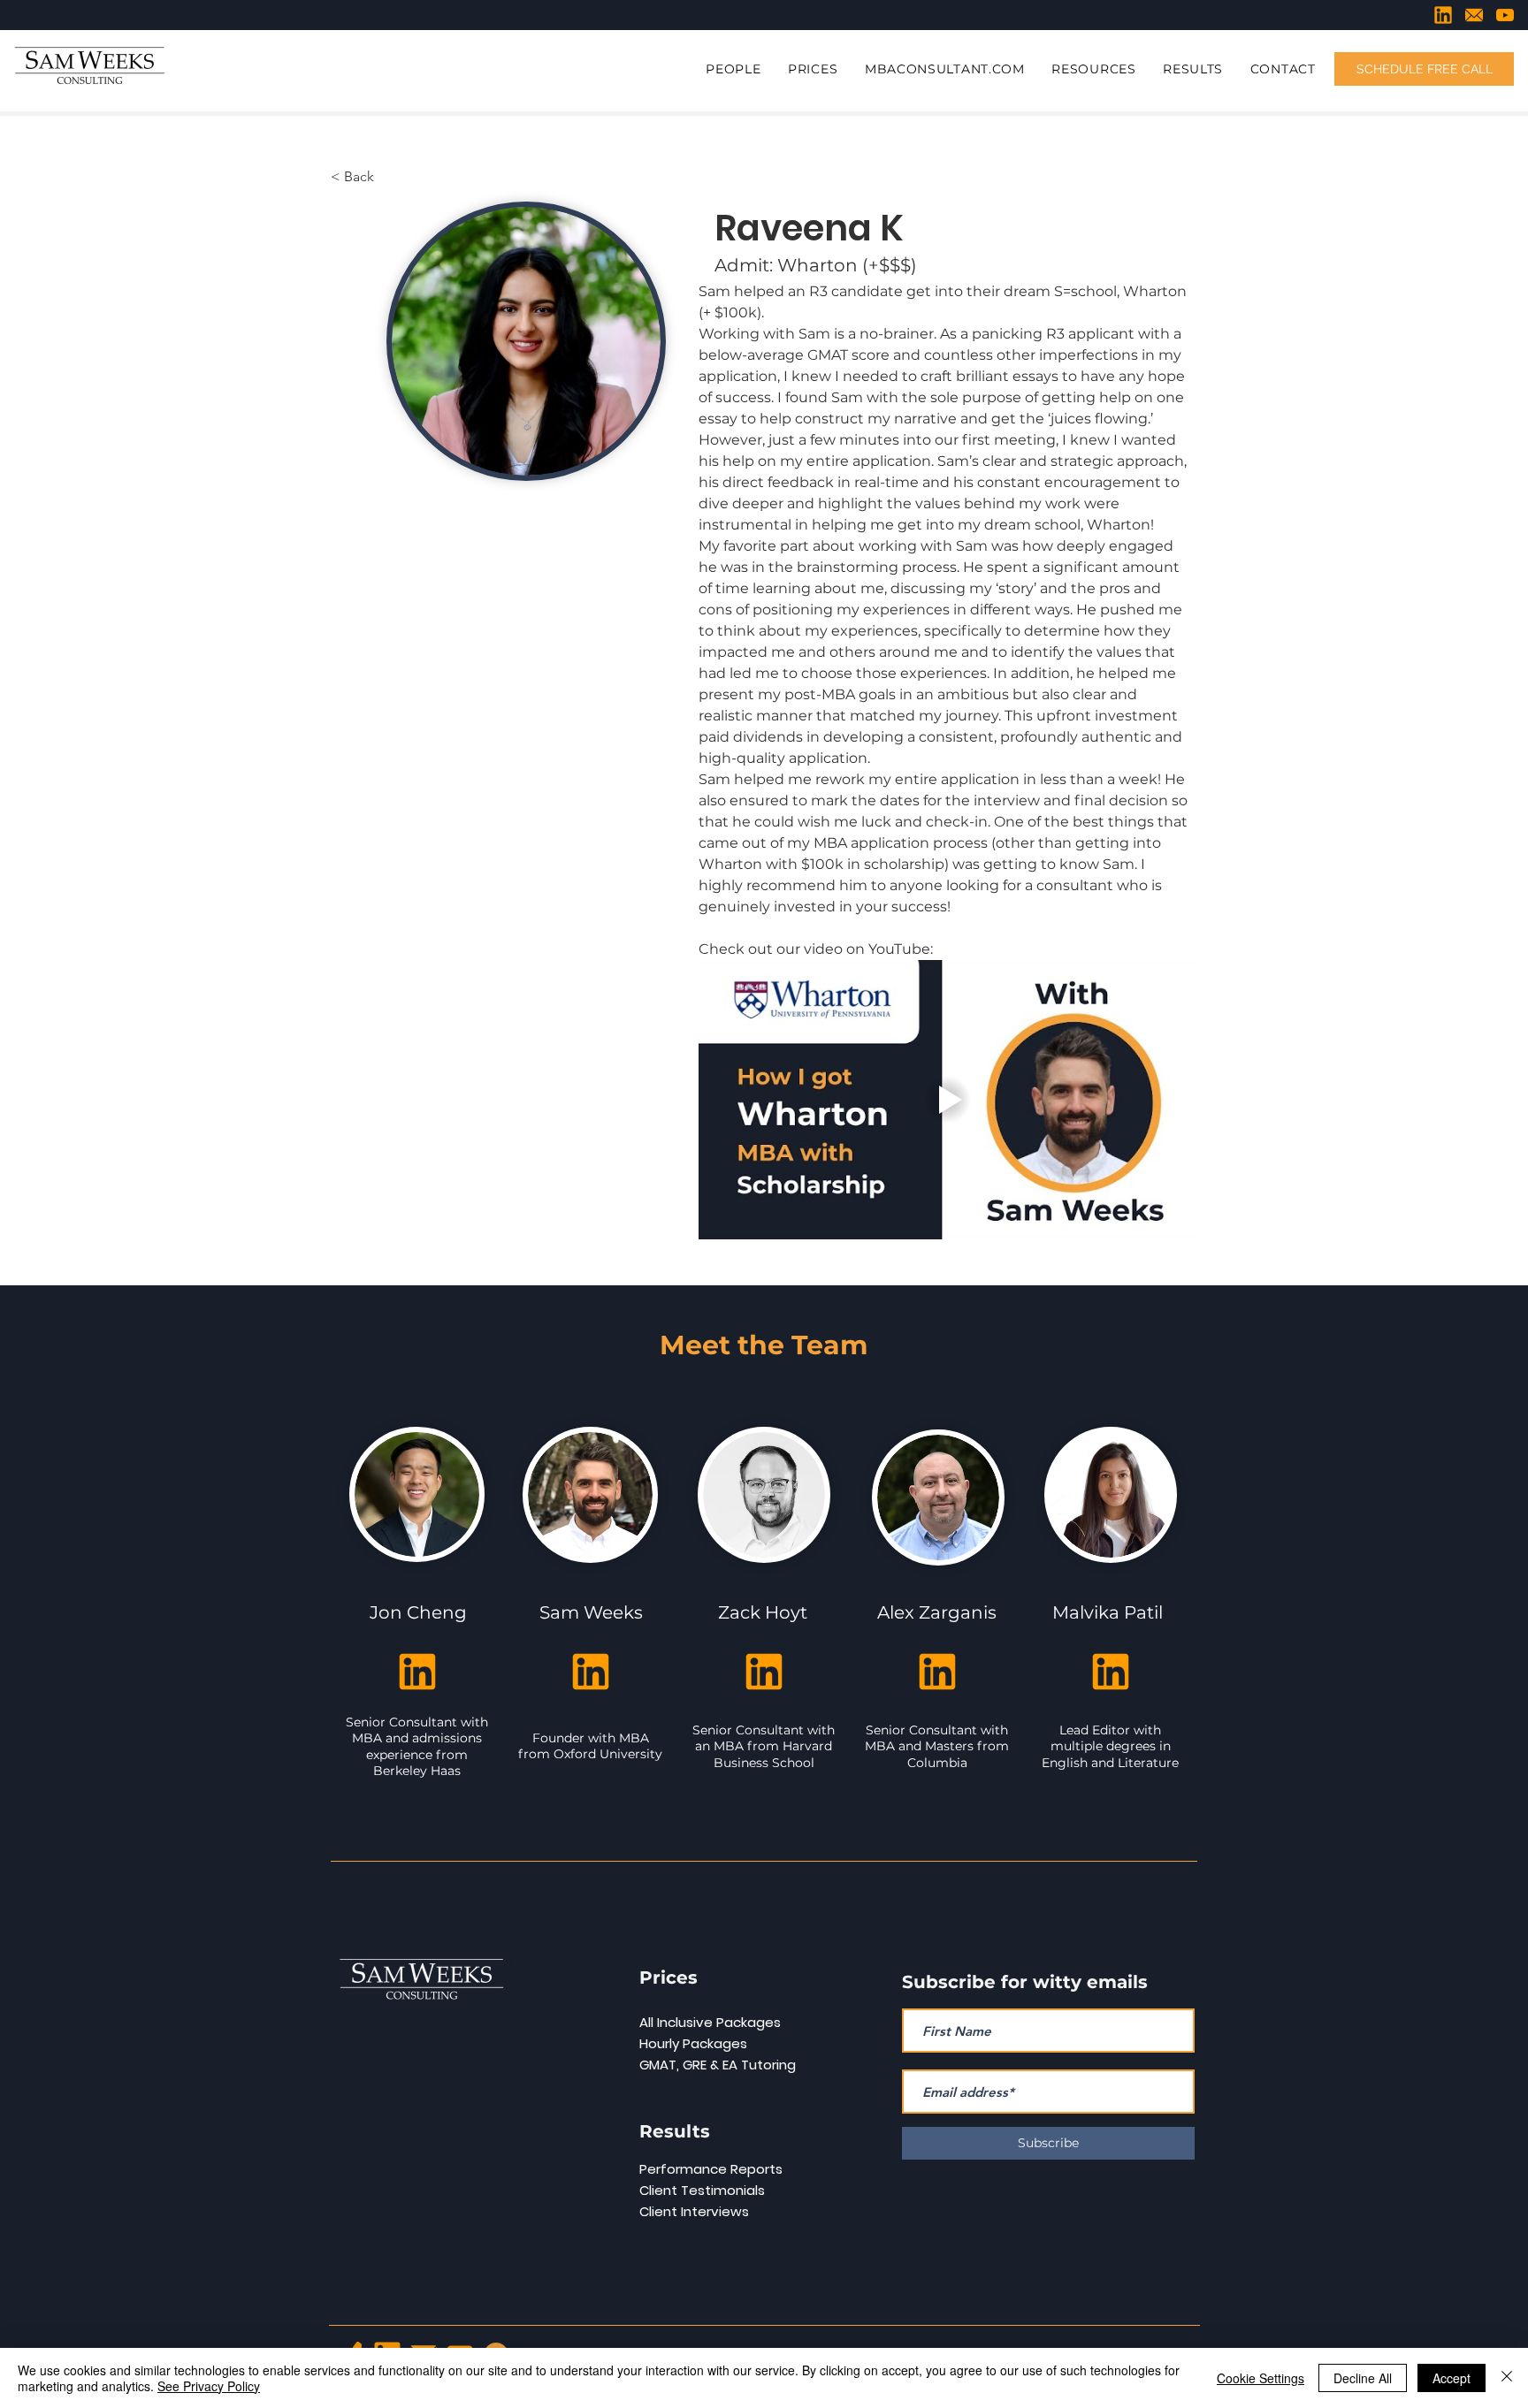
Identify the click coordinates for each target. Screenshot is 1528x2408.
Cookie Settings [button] (1261, 2378)
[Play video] (947, 1100)
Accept (1452, 2378)
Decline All (1363, 2378)
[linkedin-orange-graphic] (1443, 15)
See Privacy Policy (209, 2386)
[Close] (1507, 2378)
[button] (733, 70)
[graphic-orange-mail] (1474, 15)
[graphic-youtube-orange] (1505, 15)
